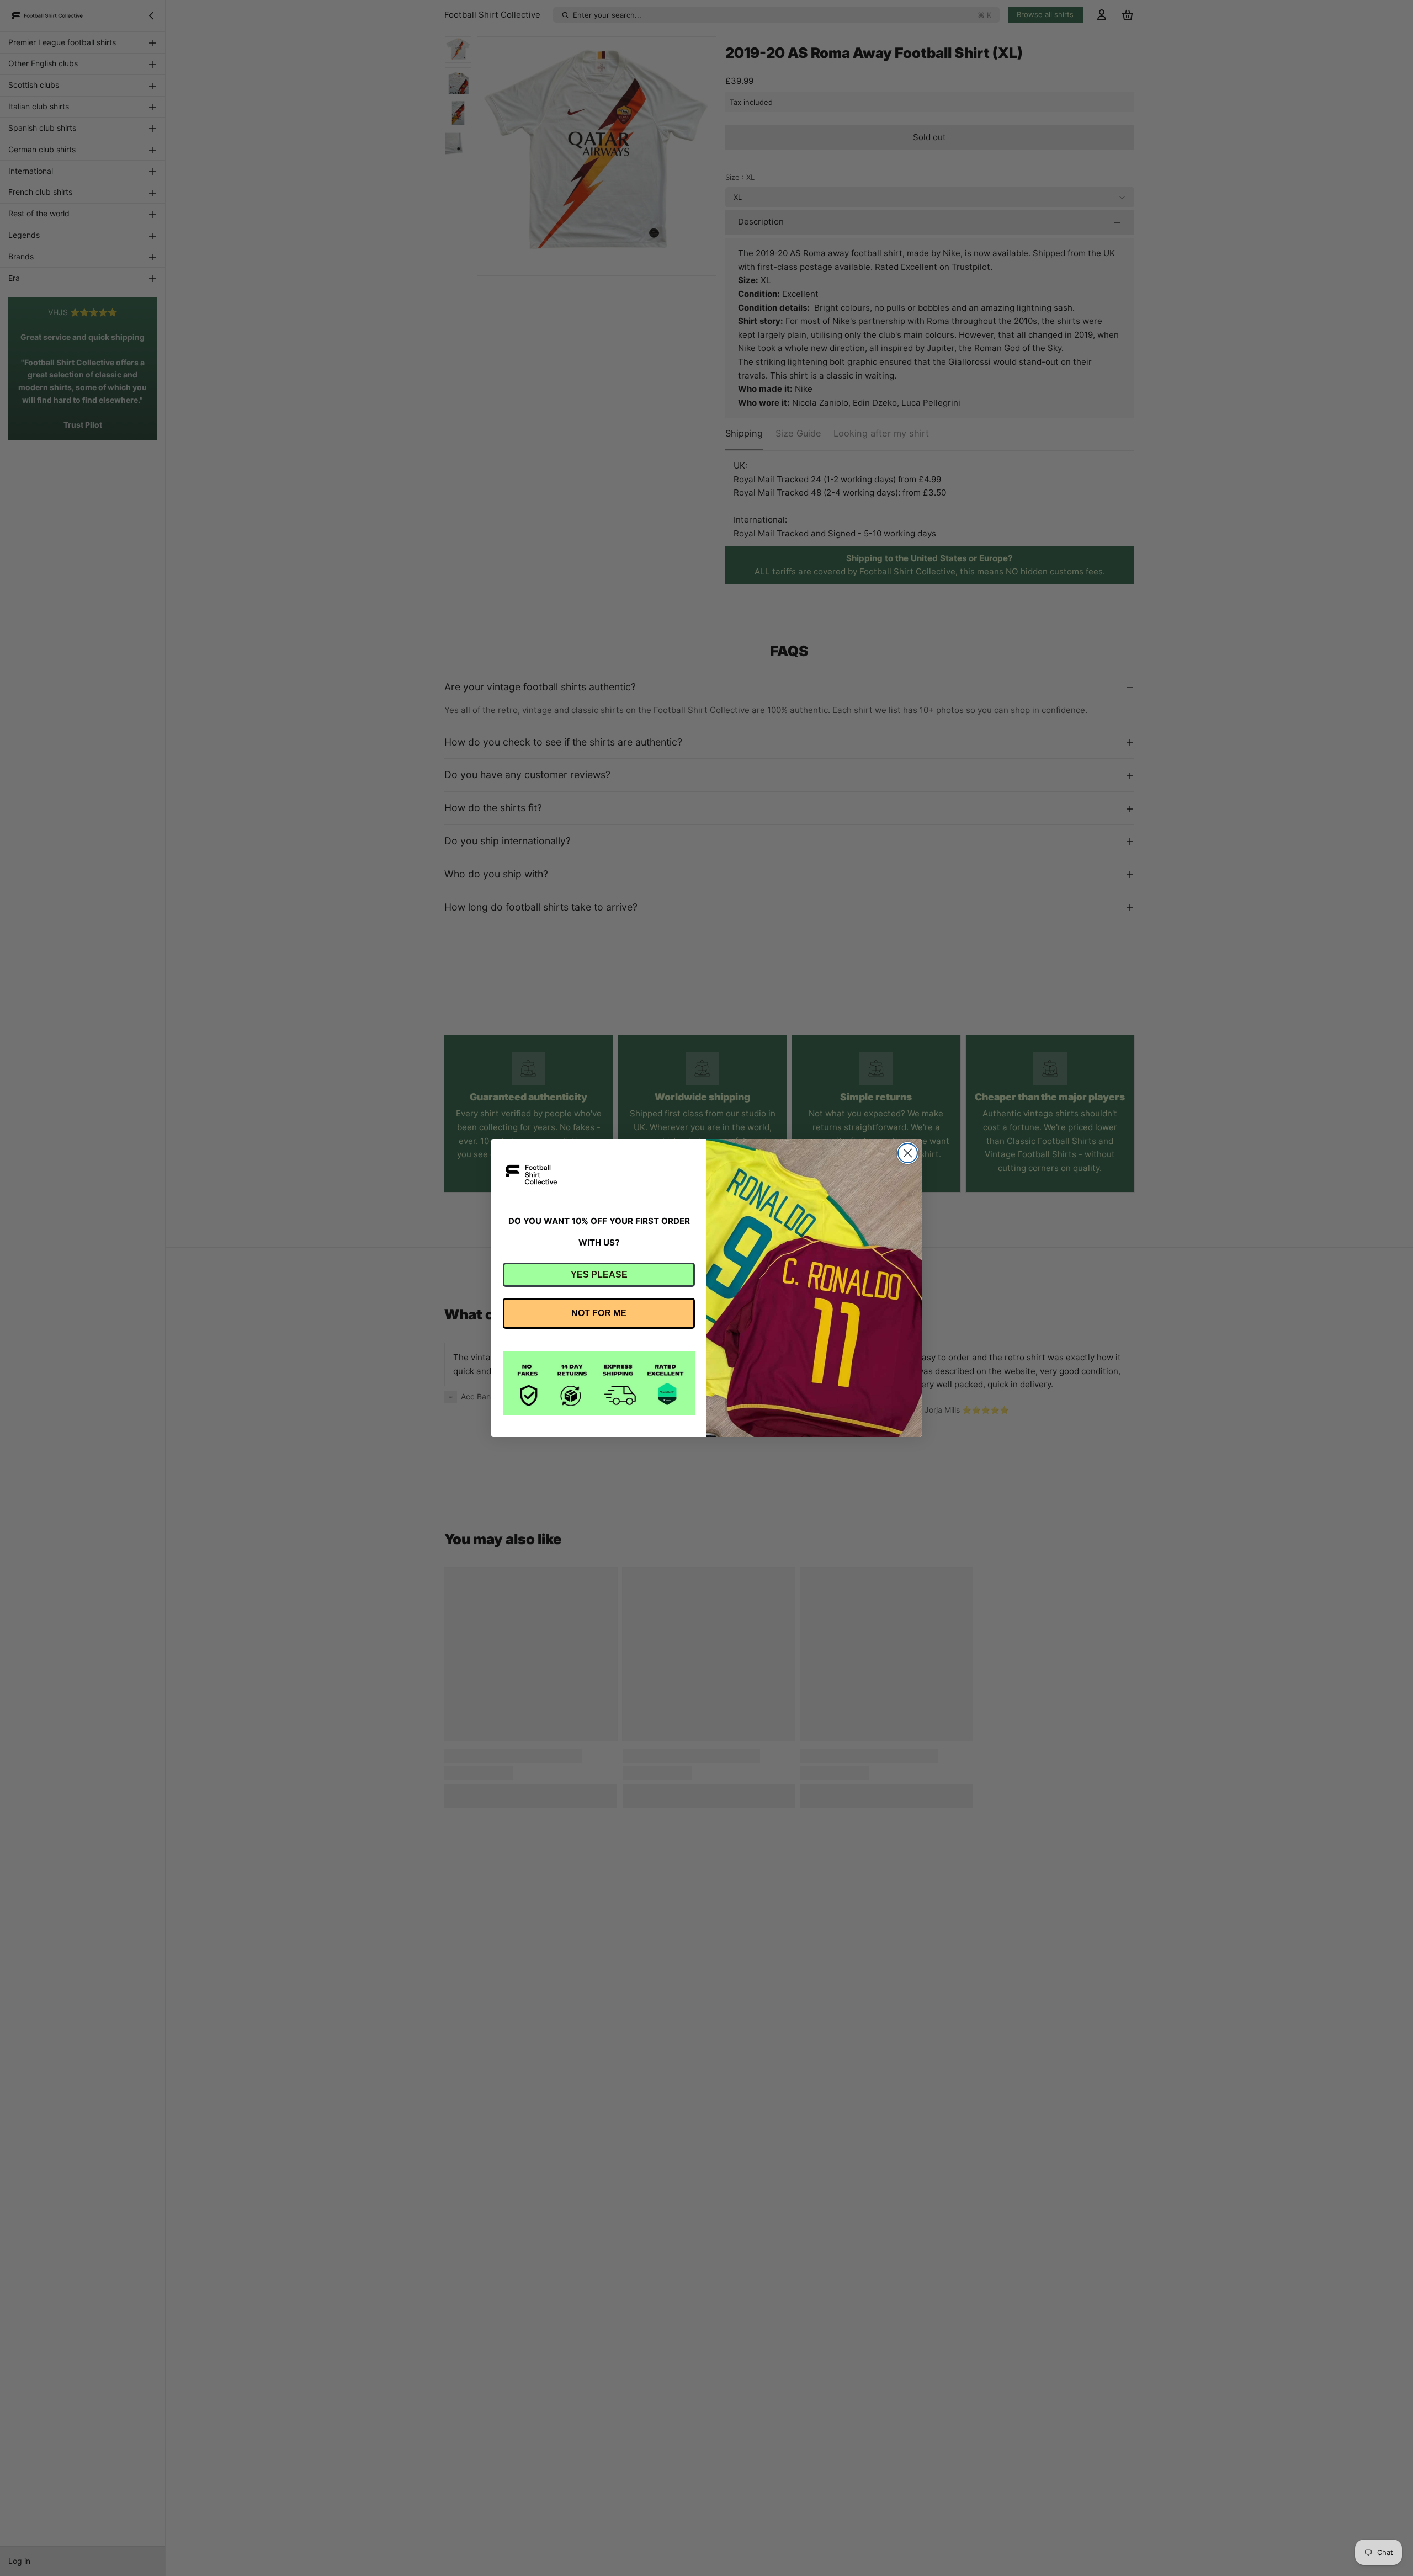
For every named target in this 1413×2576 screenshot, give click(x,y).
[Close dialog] (908, 1153)
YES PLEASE (599, 1274)
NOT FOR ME (599, 1313)
